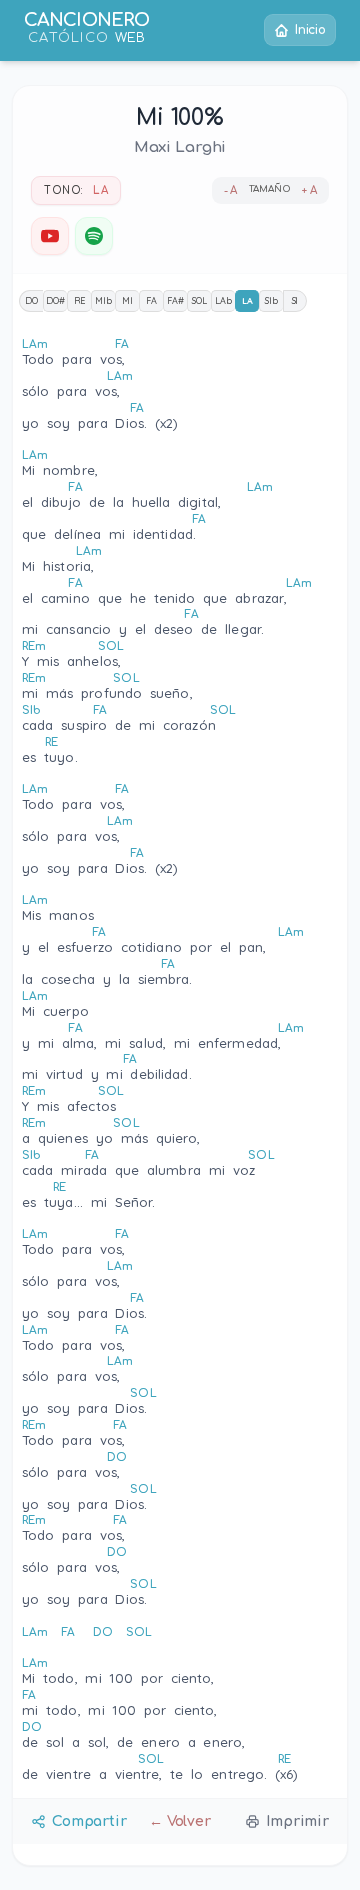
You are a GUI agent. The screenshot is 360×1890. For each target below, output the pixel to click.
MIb (103, 300)
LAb (223, 300)
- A (231, 190)
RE (80, 300)
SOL (199, 300)
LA (247, 300)
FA (151, 300)
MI (127, 300)
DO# (55, 300)
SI (295, 300)
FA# (175, 300)
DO (31, 300)
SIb (271, 300)
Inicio (310, 30)
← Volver (180, 1821)
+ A (309, 190)
